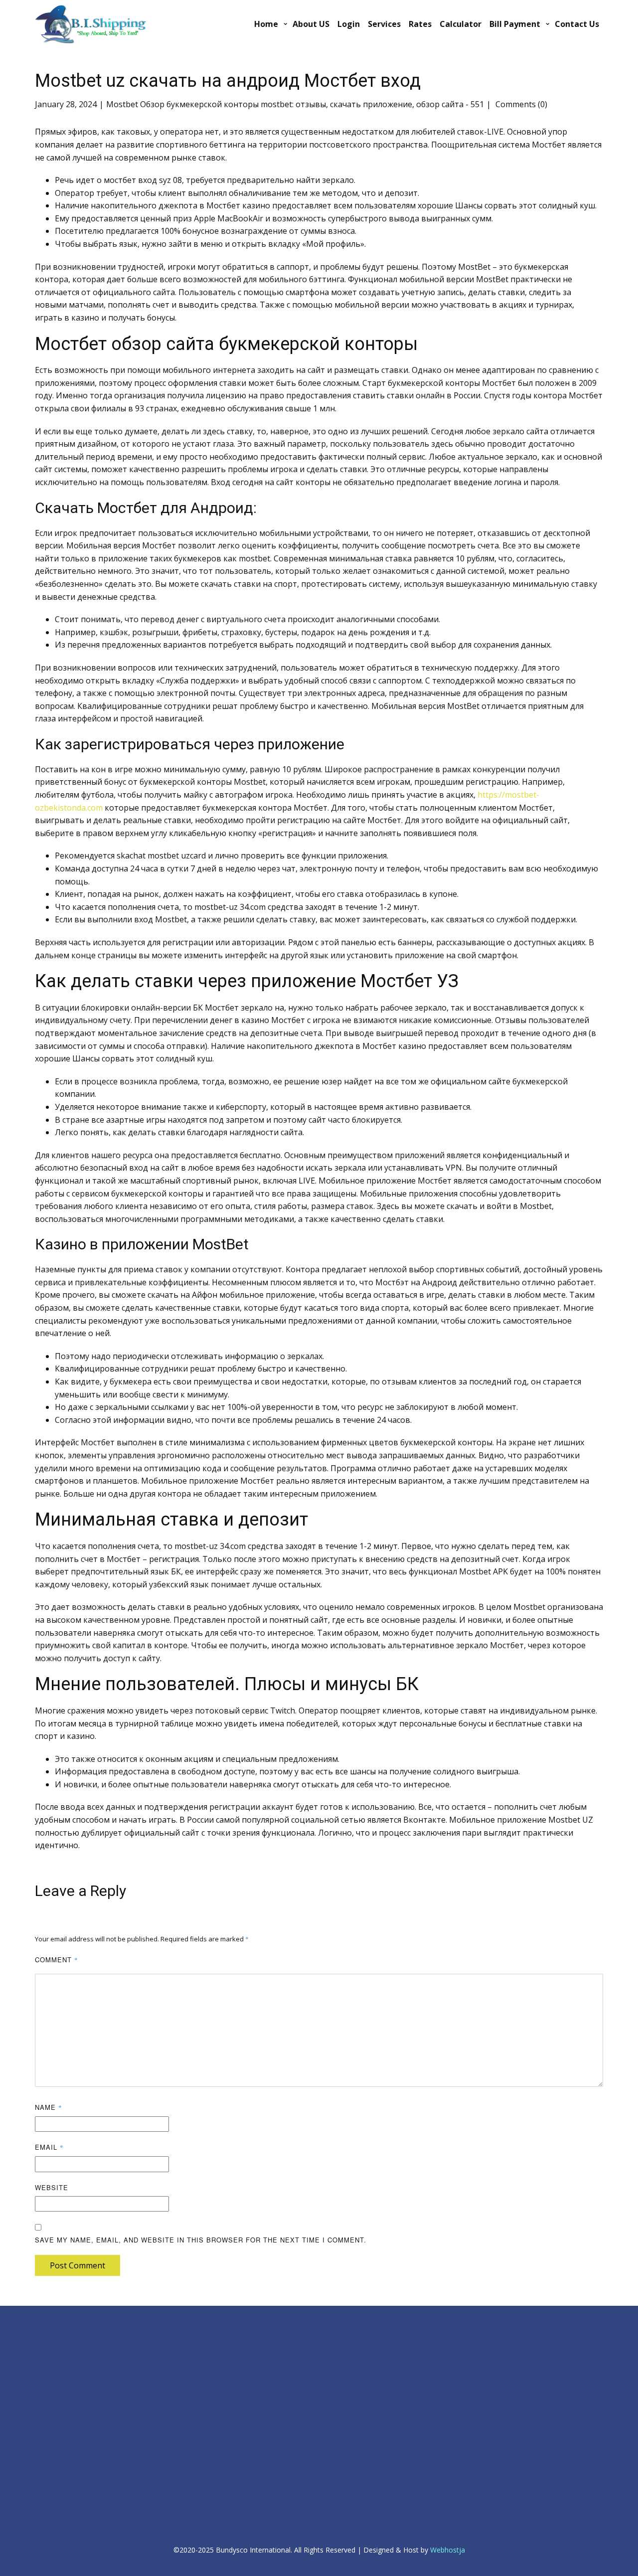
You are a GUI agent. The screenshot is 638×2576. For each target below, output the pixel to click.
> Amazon (49, 2485)
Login (349, 24)
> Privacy (47, 2365)
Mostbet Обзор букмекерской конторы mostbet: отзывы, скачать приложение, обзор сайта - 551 (295, 104)
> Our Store (212, 2377)
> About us (50, 2354)
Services (384, 24)
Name (49, 2107)
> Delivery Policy (58, 2376)
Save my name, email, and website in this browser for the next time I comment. (201, 2240)
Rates (420, 24)
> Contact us (213, 2333)
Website (52, 2187)
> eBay (44, 2462)
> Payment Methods (223, 2366)
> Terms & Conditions (66, 2398)
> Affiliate (366, 2345)
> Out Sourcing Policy (65, 2387)
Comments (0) (520, 104)
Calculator (461, 24)
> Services (209, 2344)
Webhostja (448, 2550)
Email (49, 2147)
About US (311, 24)
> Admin (47, 2331)
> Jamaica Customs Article (451, 2334)
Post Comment (78, 2265)
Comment (57, 1960)
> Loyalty (365, 2334)
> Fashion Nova (57, 2506)
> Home (46, 2342)
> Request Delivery (222, 2355)
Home (266, 24)
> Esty (43, 2473)
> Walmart (49, 2495)
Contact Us (577, 24)
